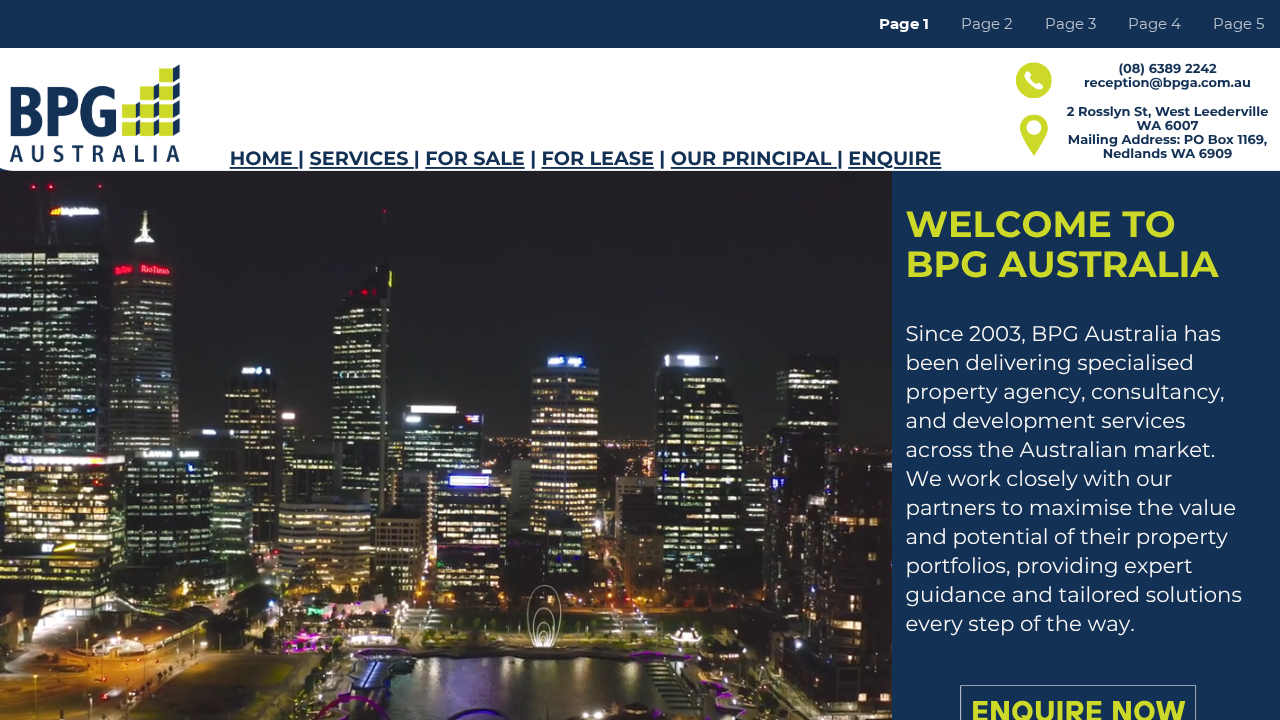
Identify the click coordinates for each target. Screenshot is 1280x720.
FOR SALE (474, 158)
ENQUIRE (894, 158)
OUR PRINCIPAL (754, 158)
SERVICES (362, 158)
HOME (264, 158)
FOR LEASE (598, 158)
